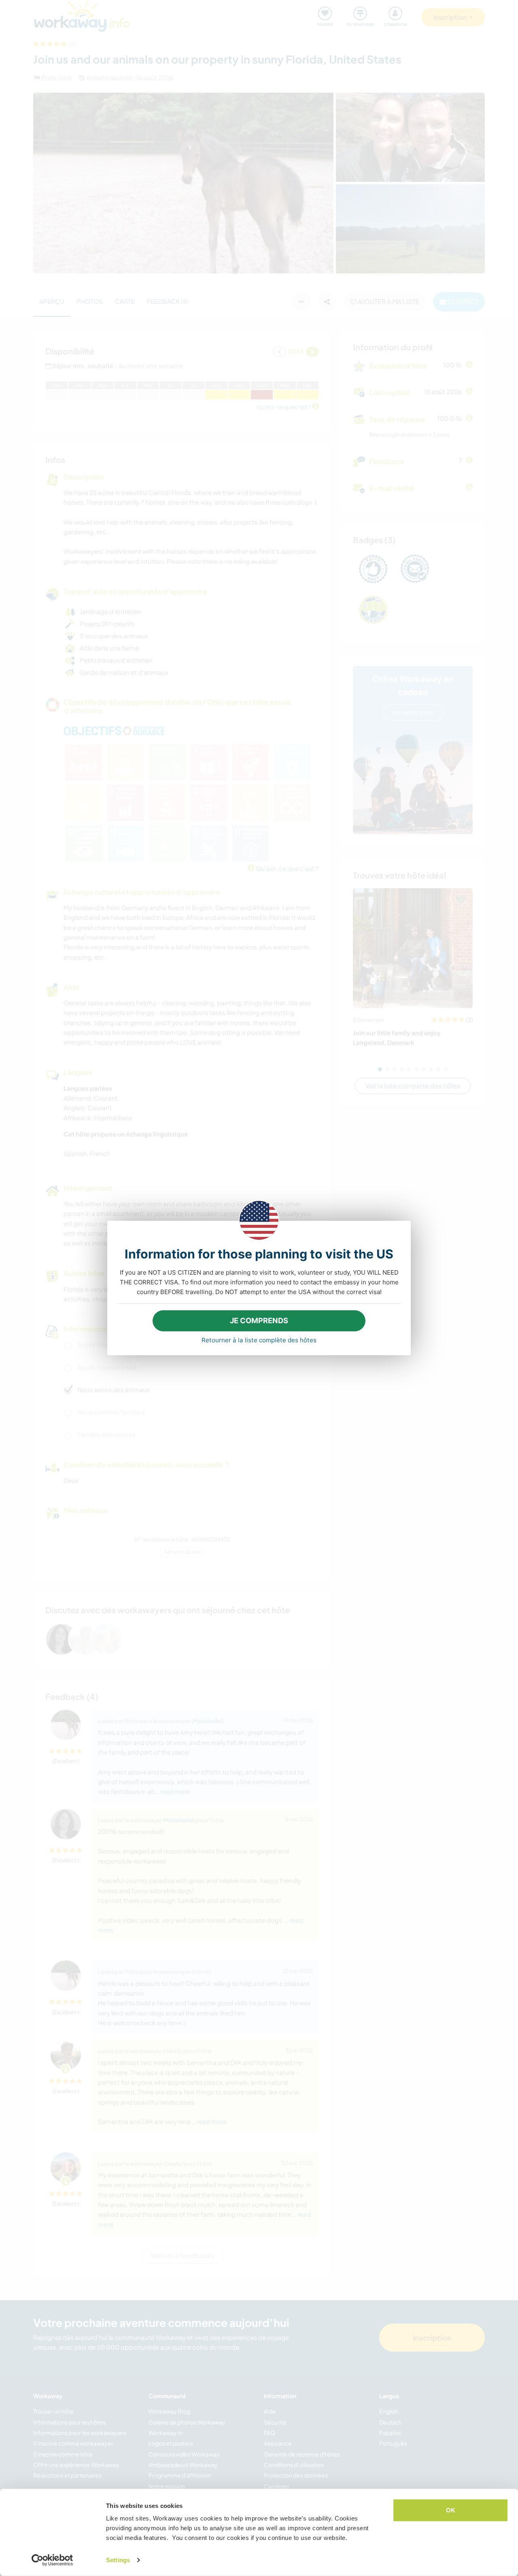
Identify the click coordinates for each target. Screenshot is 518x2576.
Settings (118, 2560)
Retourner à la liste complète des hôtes (259, 1340)
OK (451, 2510)
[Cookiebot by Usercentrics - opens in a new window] (52, 2560)
